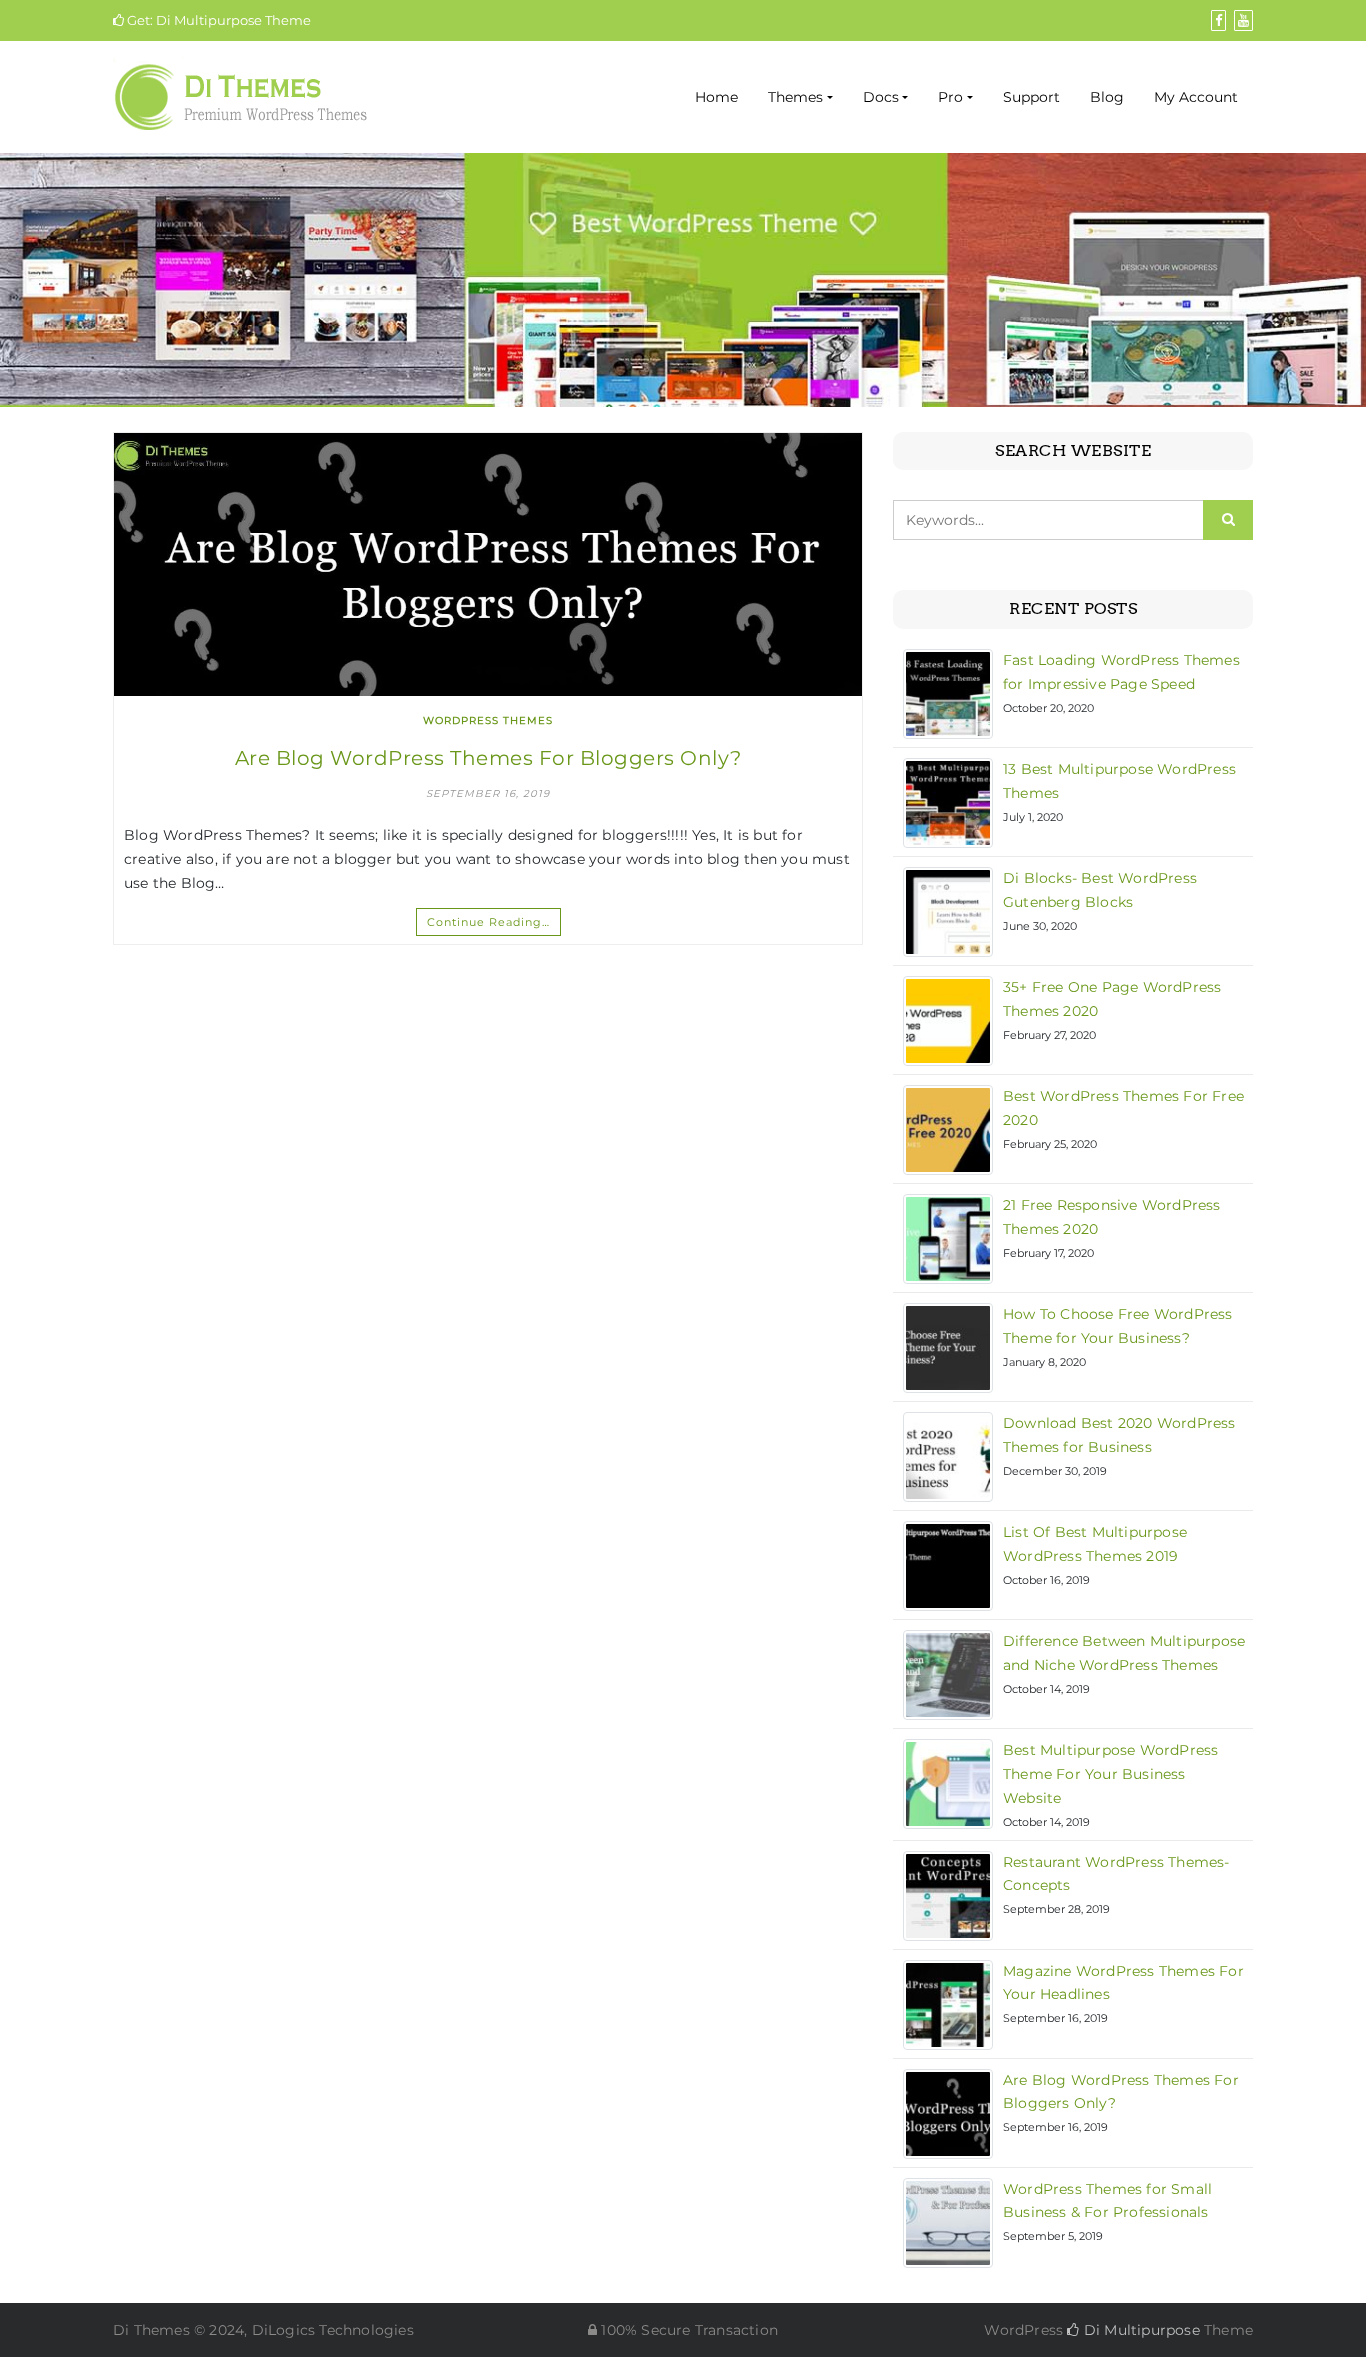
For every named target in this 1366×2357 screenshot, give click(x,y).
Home (716, 97)
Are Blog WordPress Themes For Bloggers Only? (488, 758)
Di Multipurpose (1139, 2330)
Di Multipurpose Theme (233, 20)
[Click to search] (1228, 520)
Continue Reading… (488, 922)
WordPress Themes (488, 720)
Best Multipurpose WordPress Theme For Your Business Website (1110, 1774)
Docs (881, 97)
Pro (950, 97)
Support (1031, 97)
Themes (795, 97)
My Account (1196, 97)
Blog (1107, 97)
